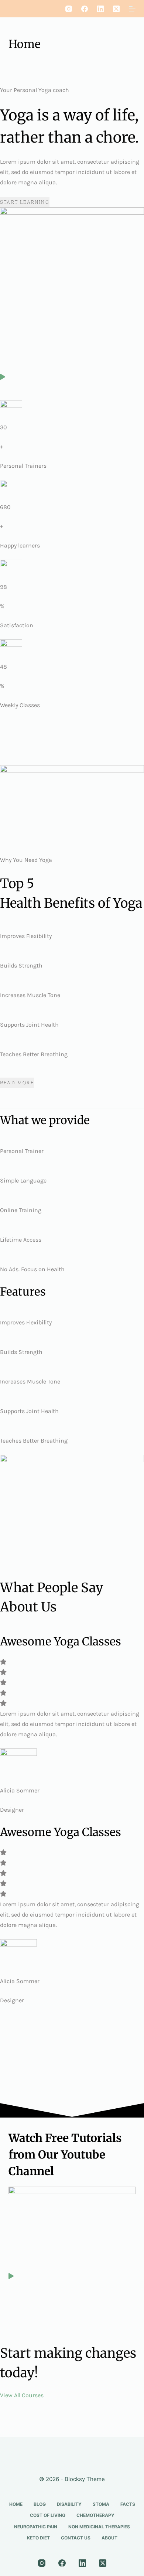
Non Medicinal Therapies (99, 2527)
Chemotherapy (95, 2515)
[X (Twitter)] (116, 9)
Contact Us (76, 2538)
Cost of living (48, 2515)
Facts (128, 2504)
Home (16, 2504)
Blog (40, 2504)
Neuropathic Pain (36, 2527)
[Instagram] (69, 9)
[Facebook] (85, 9)
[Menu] (132, 9)
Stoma (101, 2504)
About (109, 2538)
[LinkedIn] (100, 9)
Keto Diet (38, 2538)
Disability (69, 2504)
